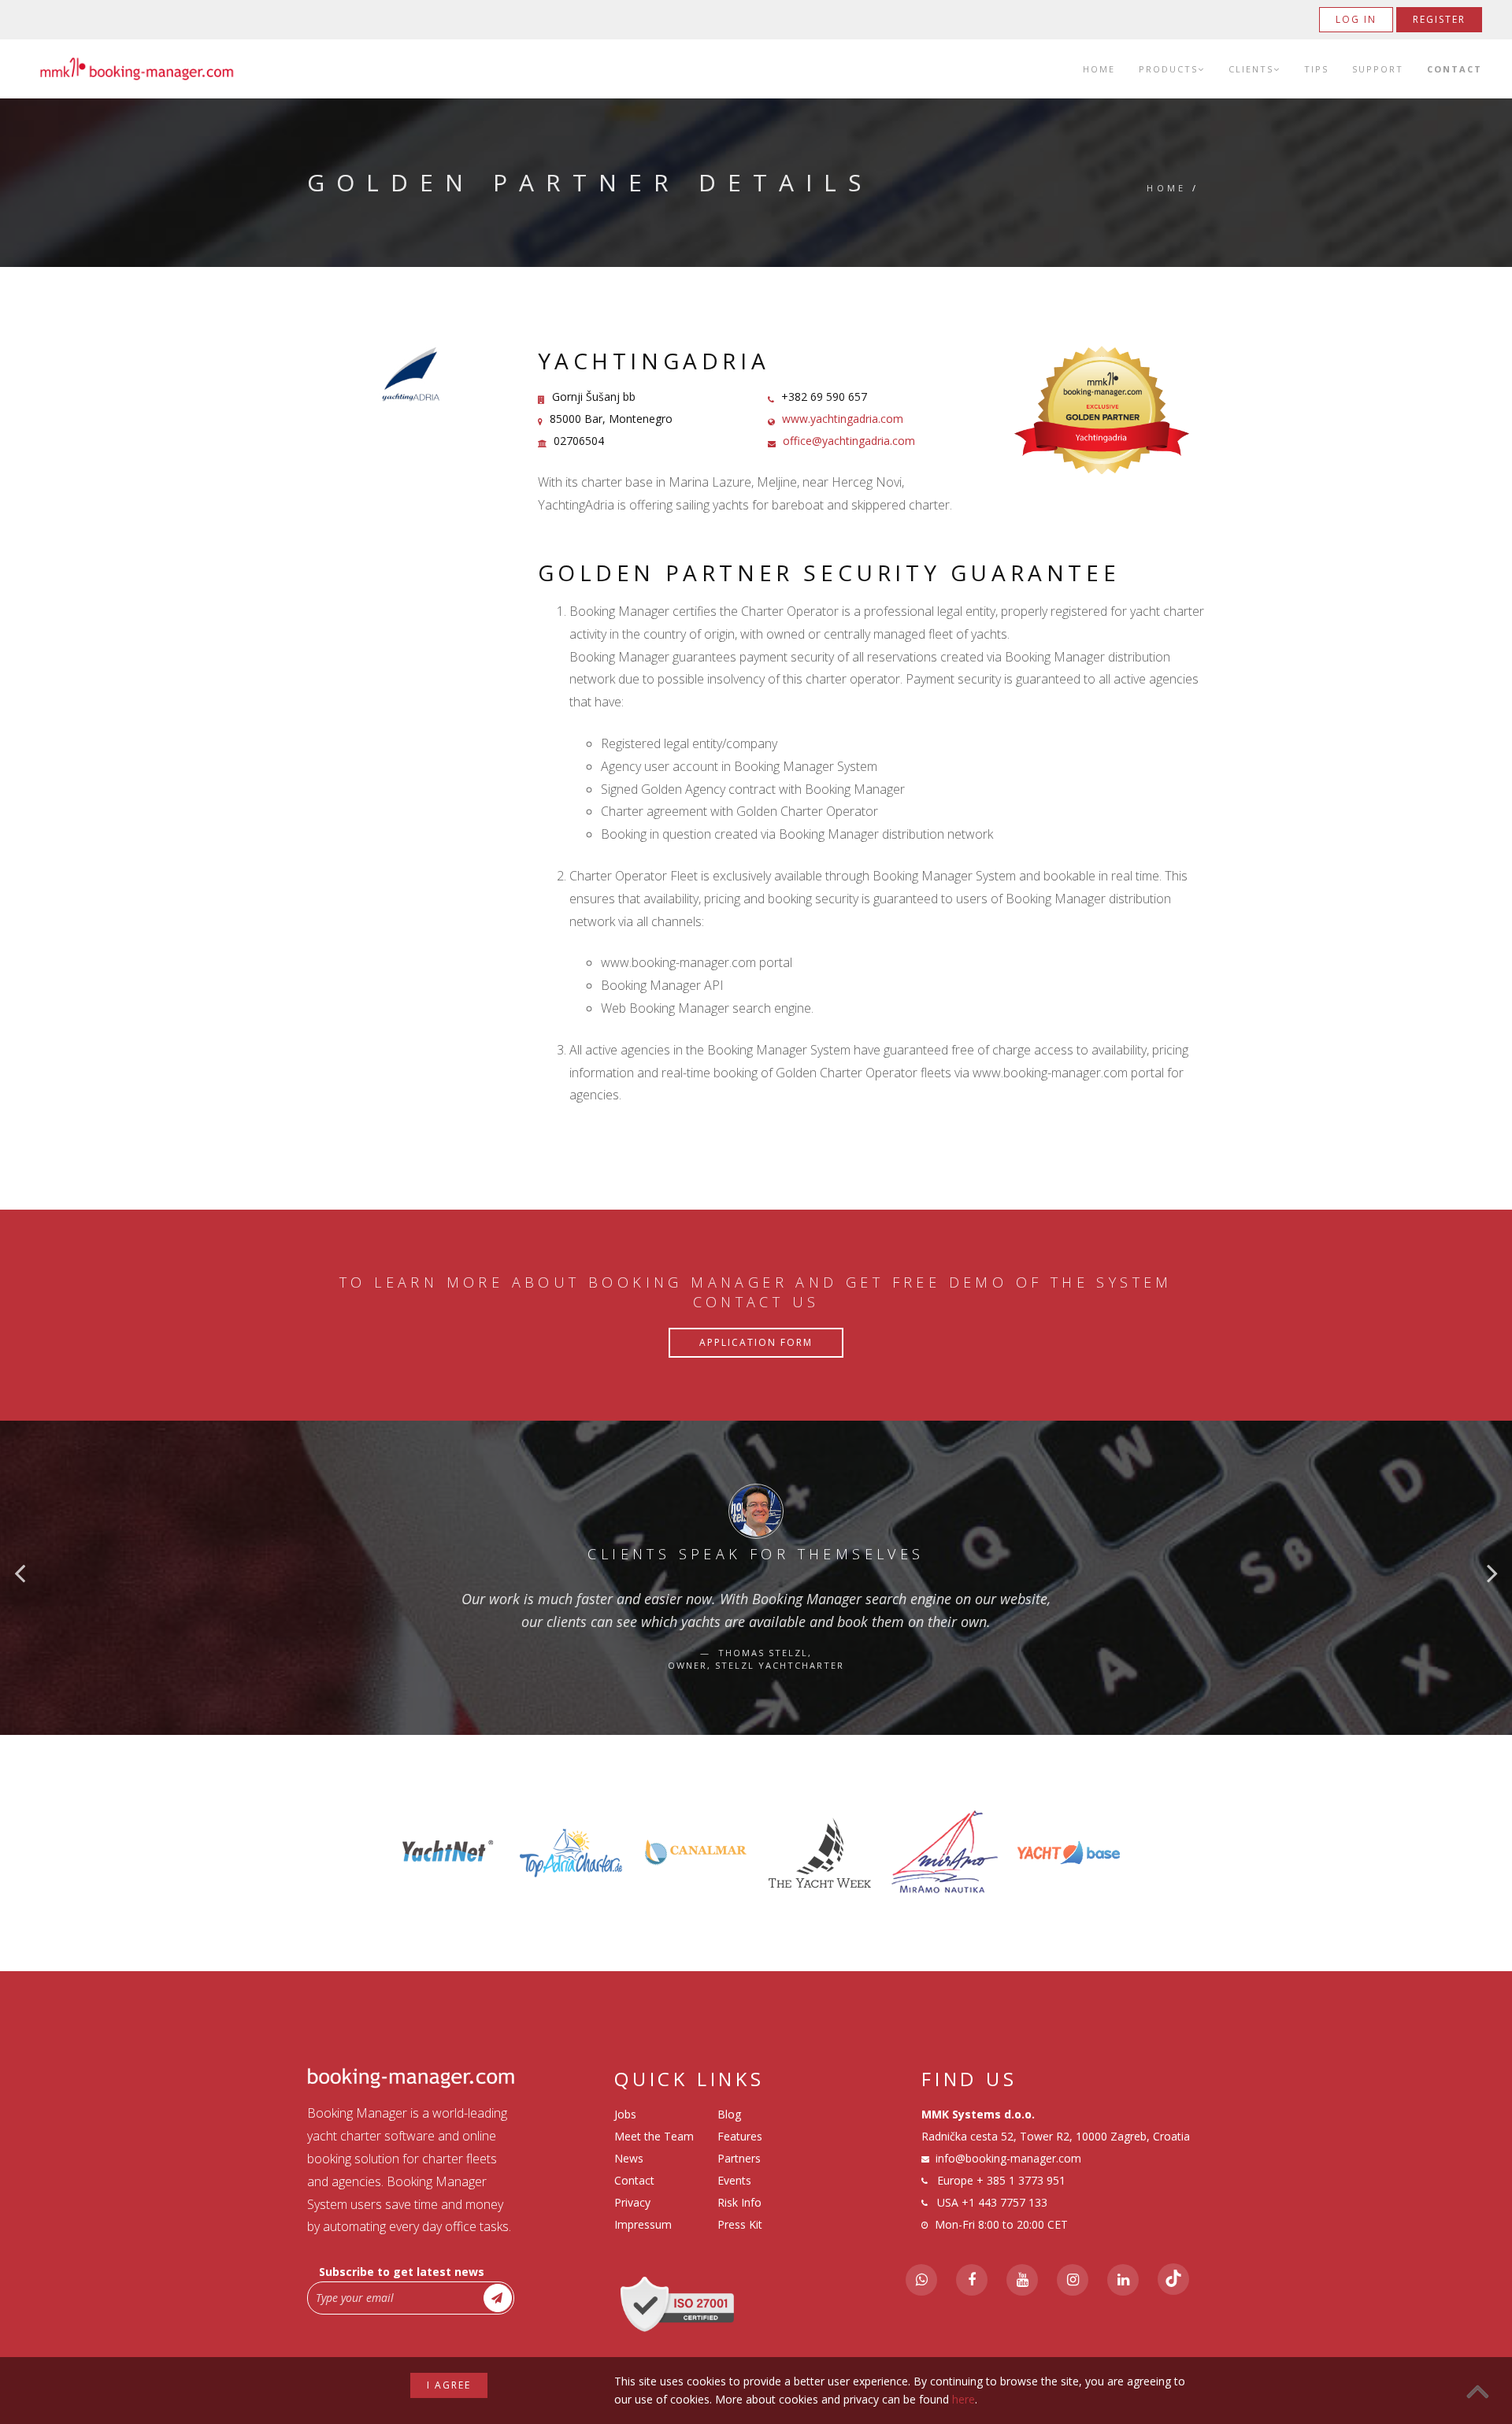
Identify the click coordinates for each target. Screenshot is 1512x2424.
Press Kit (740, 2224)
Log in (1356, 19)
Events (734, 2180)
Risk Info (739, 2202)
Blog (729, 2114)
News (629, 2158)
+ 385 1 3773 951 (1021, 2180)
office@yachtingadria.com (849, 441)
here (964, 2399)
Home (1099, 69)
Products (1168, 69)
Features (740, 2136)
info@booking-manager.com (1008, 2158)
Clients (1251, 69)
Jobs (625, 2114)
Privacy (632, 2202)
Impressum (643, 2224)
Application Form (756, 1342)
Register (1439, 19)
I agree (449, 2385)
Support (1378, 69)
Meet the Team (654, 2136)
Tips (1316, 69)
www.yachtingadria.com (843, 419)
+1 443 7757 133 (1004, 2202)
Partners (739, 2158)
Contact (1455, 69)
